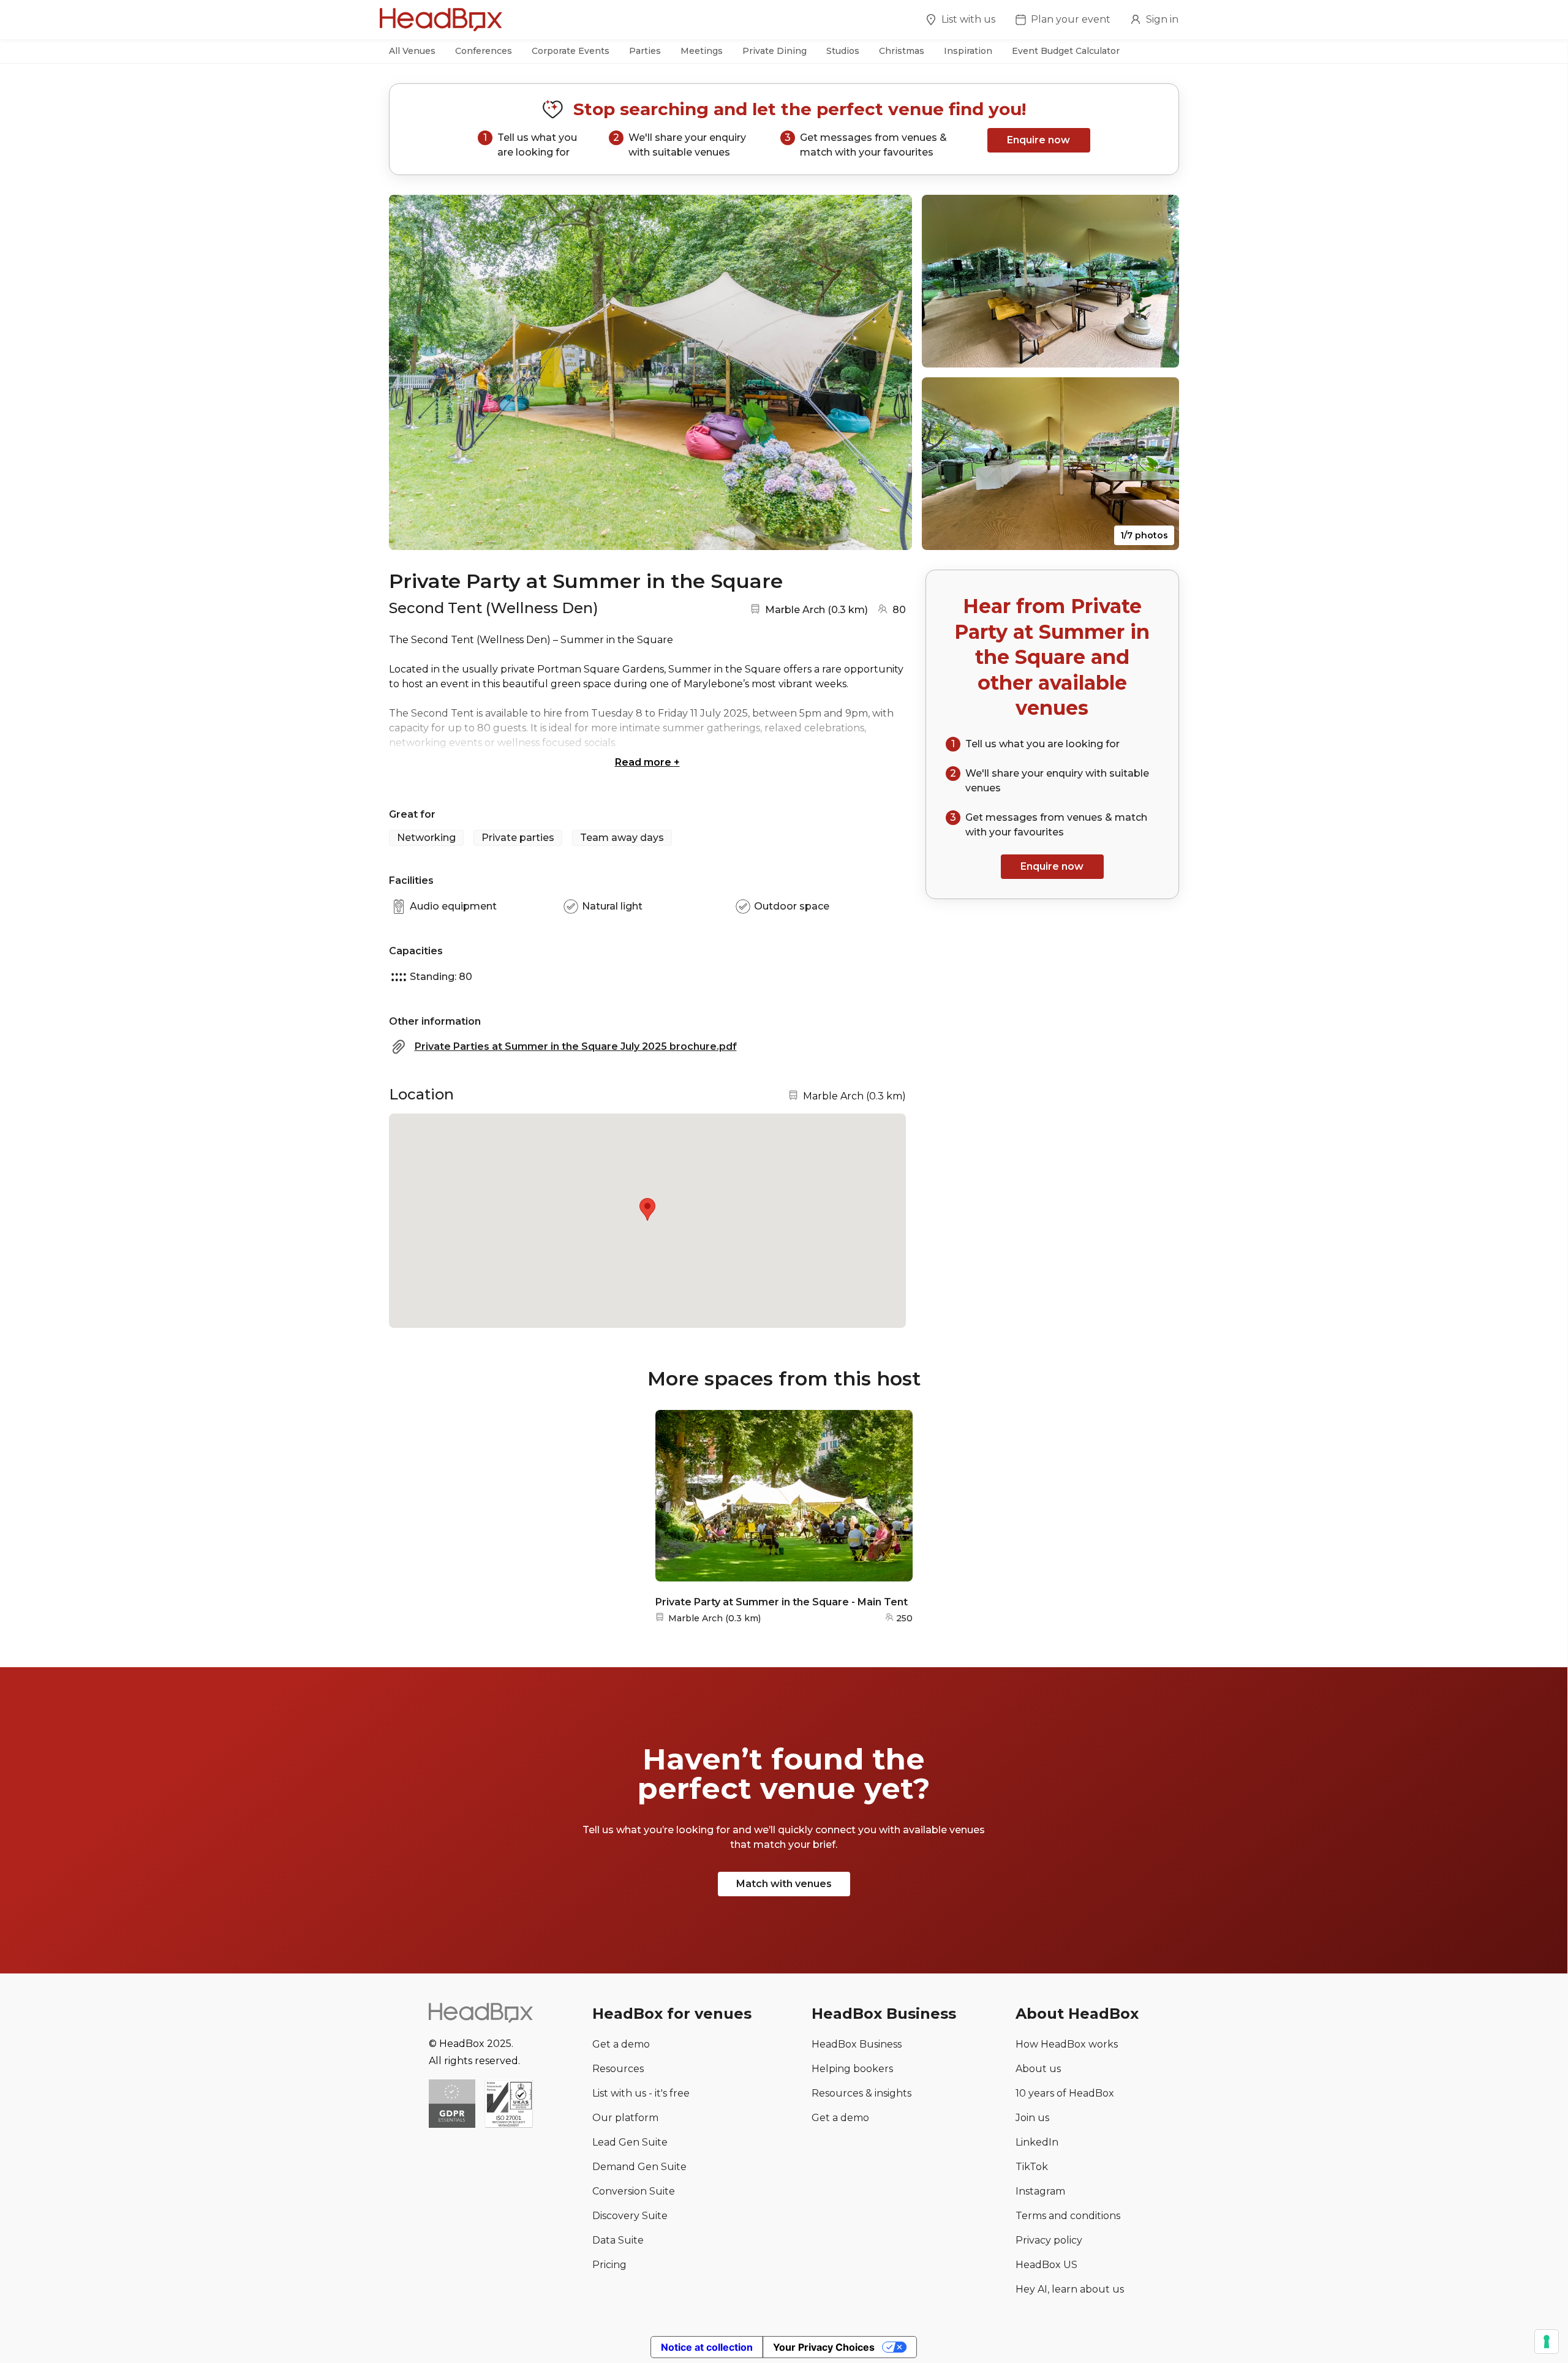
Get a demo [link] (621, 2044)
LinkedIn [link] (1037, 2142)
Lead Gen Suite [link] (630, 2142)
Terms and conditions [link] (1068, 2216)
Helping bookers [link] (852, 2069)
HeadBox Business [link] (857, 2044)
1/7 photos (1144, 535)
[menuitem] (960, 21)
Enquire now (1038, 140)
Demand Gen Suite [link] (639, 2167)
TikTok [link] (1032, 2167)
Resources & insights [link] (861, 2093)
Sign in (1162, 19)
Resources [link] (618, 2069)
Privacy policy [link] (1049, 2240)
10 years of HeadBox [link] (1065, 2093)
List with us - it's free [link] (641, 2093)
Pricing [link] (609, 2265)
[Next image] (891, 372)
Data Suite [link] (618, 2240)
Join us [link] (1032, 2118)
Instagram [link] (1040, 2191)
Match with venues (784, 1884)
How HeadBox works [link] (1067, 2044)
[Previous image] (410, 372)
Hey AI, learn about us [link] (1070, 2289)
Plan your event (1071, 19)
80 (899, 610)
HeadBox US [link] (1046, 2265)
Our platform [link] (625, 2118)
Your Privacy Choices (824, 2347)
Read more (647, 762)
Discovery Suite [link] (630, 2216)
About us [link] (1038, 2069)
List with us (968, 19)
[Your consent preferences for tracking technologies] (1547, 2342)
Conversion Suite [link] (634, 2191)
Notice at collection (707, 2347)
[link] (509, 2105)
